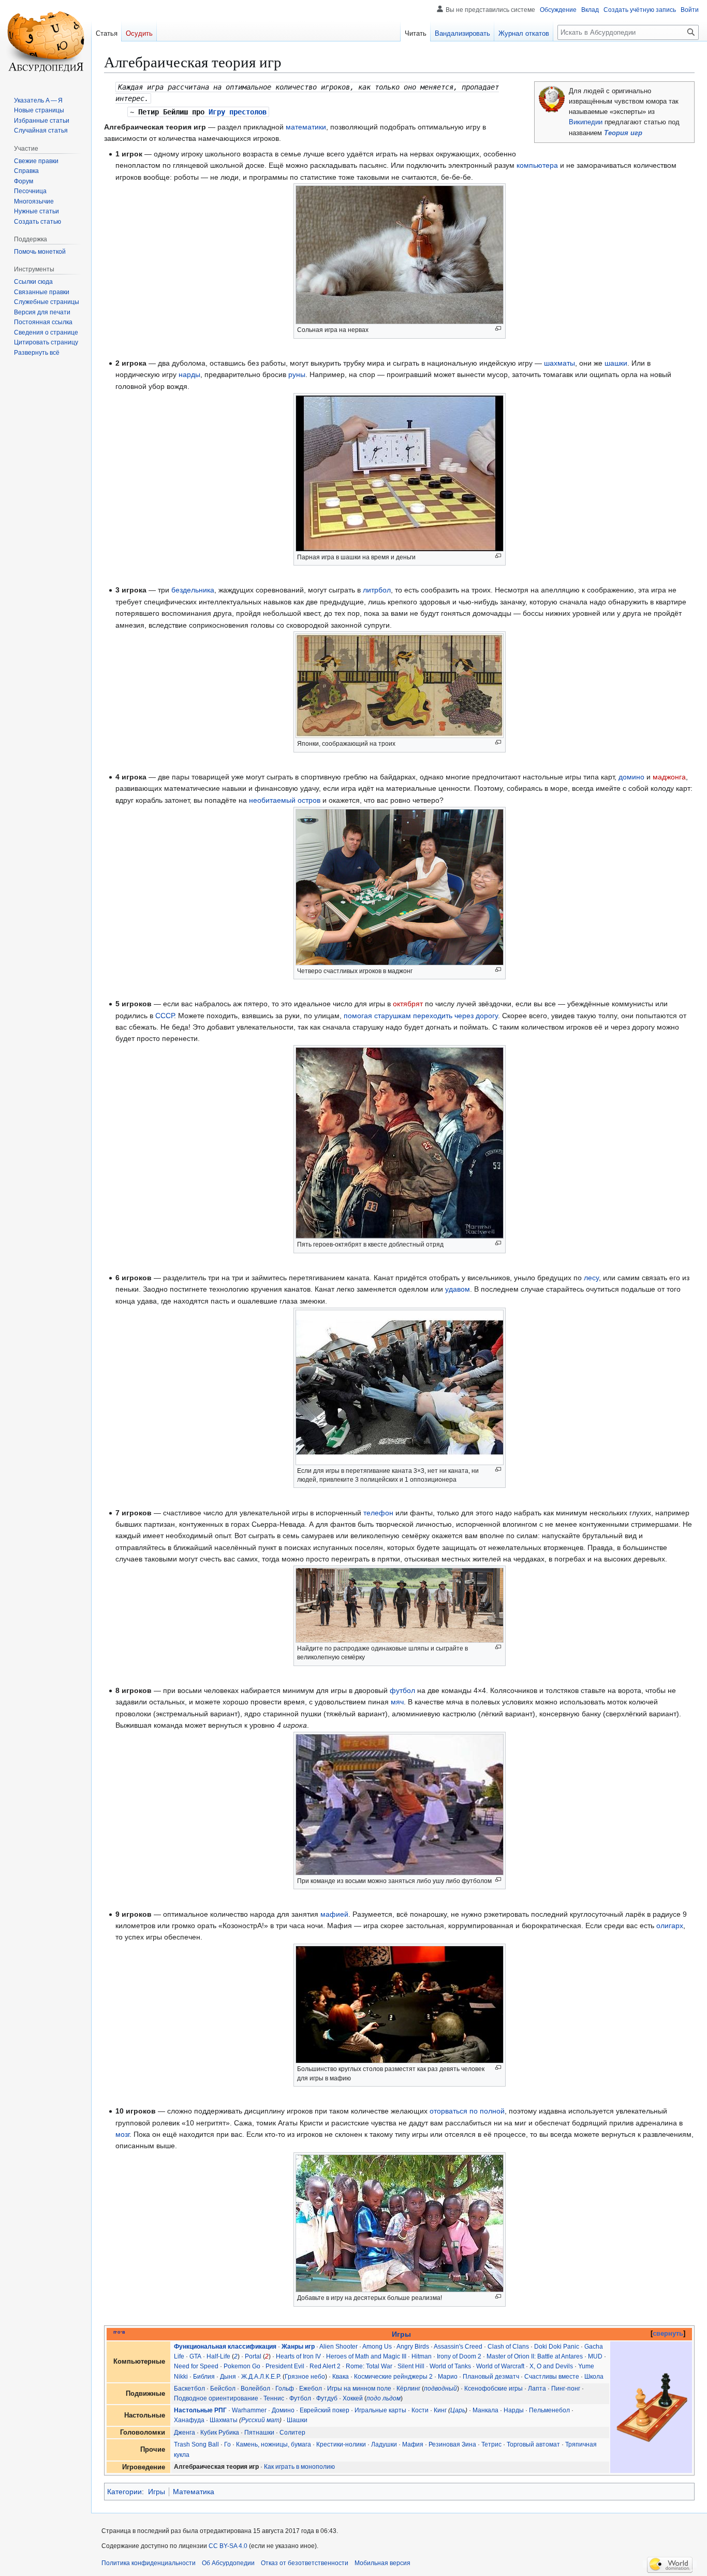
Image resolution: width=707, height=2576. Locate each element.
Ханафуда (189, 2420)
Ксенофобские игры (494, 2389)
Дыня (228, 2377)
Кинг (440, 2410)
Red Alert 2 (325, 2366)
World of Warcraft (500, 2366)
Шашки (297, 2420)
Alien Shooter (338, 2347)
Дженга (185, 2433)
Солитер (292, 2433)
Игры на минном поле (359, 2389)
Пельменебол (549, 2410)
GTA (195, 2356)
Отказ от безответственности (305, 2563)
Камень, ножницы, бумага (274, 2444)
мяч (397, 1702)
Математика (194, 2492)
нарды (189, 374)
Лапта (537, 2389)
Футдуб (327, 2398)
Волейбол (255, 2389)
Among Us (377, 2347)
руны (297, 374)
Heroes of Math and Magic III (366, 2356)
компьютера (537, 165)
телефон (378, 1513)
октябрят (408, 1004)
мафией (334, 1914)
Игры (401, 2334)
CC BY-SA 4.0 (228, 2546)
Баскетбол (189, 2389)
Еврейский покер (325, 2410)
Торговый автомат (533, 2444)
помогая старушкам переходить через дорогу (421, 1016)
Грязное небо (305, 2377)
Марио (448, 2377)
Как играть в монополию (299, 2467)
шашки (616, 363)
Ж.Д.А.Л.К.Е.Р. (261, 2377)
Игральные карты (380, 2410)
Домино (283, 2410)
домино (631, 777)
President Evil (285, 2366)
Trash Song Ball (196, 2444)
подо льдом (384, 2398)
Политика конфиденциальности (149, 2563)
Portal (253, 2356)
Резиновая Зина (452, 2444)
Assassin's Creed (458, 2347)
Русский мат (260, 2420)
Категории (124, 2492)
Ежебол (311, 2389)
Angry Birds (413, 2347)
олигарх (670, 1926)
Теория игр (623, 133)
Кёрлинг (408, 2389)
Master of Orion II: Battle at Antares (535, 2356)
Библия (204, 2377)
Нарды (514, 2410)
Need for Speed (196, 2366)
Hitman (422, 2356)
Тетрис (491, 2444)
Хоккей (353, 2398)
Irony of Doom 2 (459, 2356)
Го (227, 2444)
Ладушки (384, 2444)
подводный (440, 2389)
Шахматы (224, 2420)
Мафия (413, 2444)
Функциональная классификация (225, 2347)
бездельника (193, 590)
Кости (420, 2410)
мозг (122, 2134)
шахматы (559, 363)
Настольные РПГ (200, 2410)
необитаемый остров (285, 800)
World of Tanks (450, 2366)
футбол (402, 1690)
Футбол (300, 2398)
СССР (165, 1016)
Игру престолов (238, 112)
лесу (591, 1278)
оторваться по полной (467, 2111)
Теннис (274, 2398)
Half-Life (218, 2356)
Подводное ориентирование (216, 2398)
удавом (458, 1289)
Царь (458, 2410)
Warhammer (249, 2410)
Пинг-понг (566, 2389)
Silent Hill (411, 2366)
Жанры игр (298, 2347)
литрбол (377, 590)
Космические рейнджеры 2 (393, 2377)
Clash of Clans (508, 2347)
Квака (341, 2377)
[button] (37, 353)
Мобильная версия (382, 2563)
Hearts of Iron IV (298, 2356)
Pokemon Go (242, 2366)
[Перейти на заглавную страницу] (46, 41)
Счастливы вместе (552, 2377)
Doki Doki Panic (557, 2347)
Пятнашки (259, 2433)
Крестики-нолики (341, 2444)
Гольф (285, 2389)
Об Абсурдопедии (228, 2563)
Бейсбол (223, 2389)
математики (306, 127)
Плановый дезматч (491, 2377)
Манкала (485, 2410)
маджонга (669, 777)
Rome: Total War (369, 2366)
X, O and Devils (551, 2366)
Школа (594, 2377)
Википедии (586, 122)
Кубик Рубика (220, 2433)
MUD (595, 2356)
